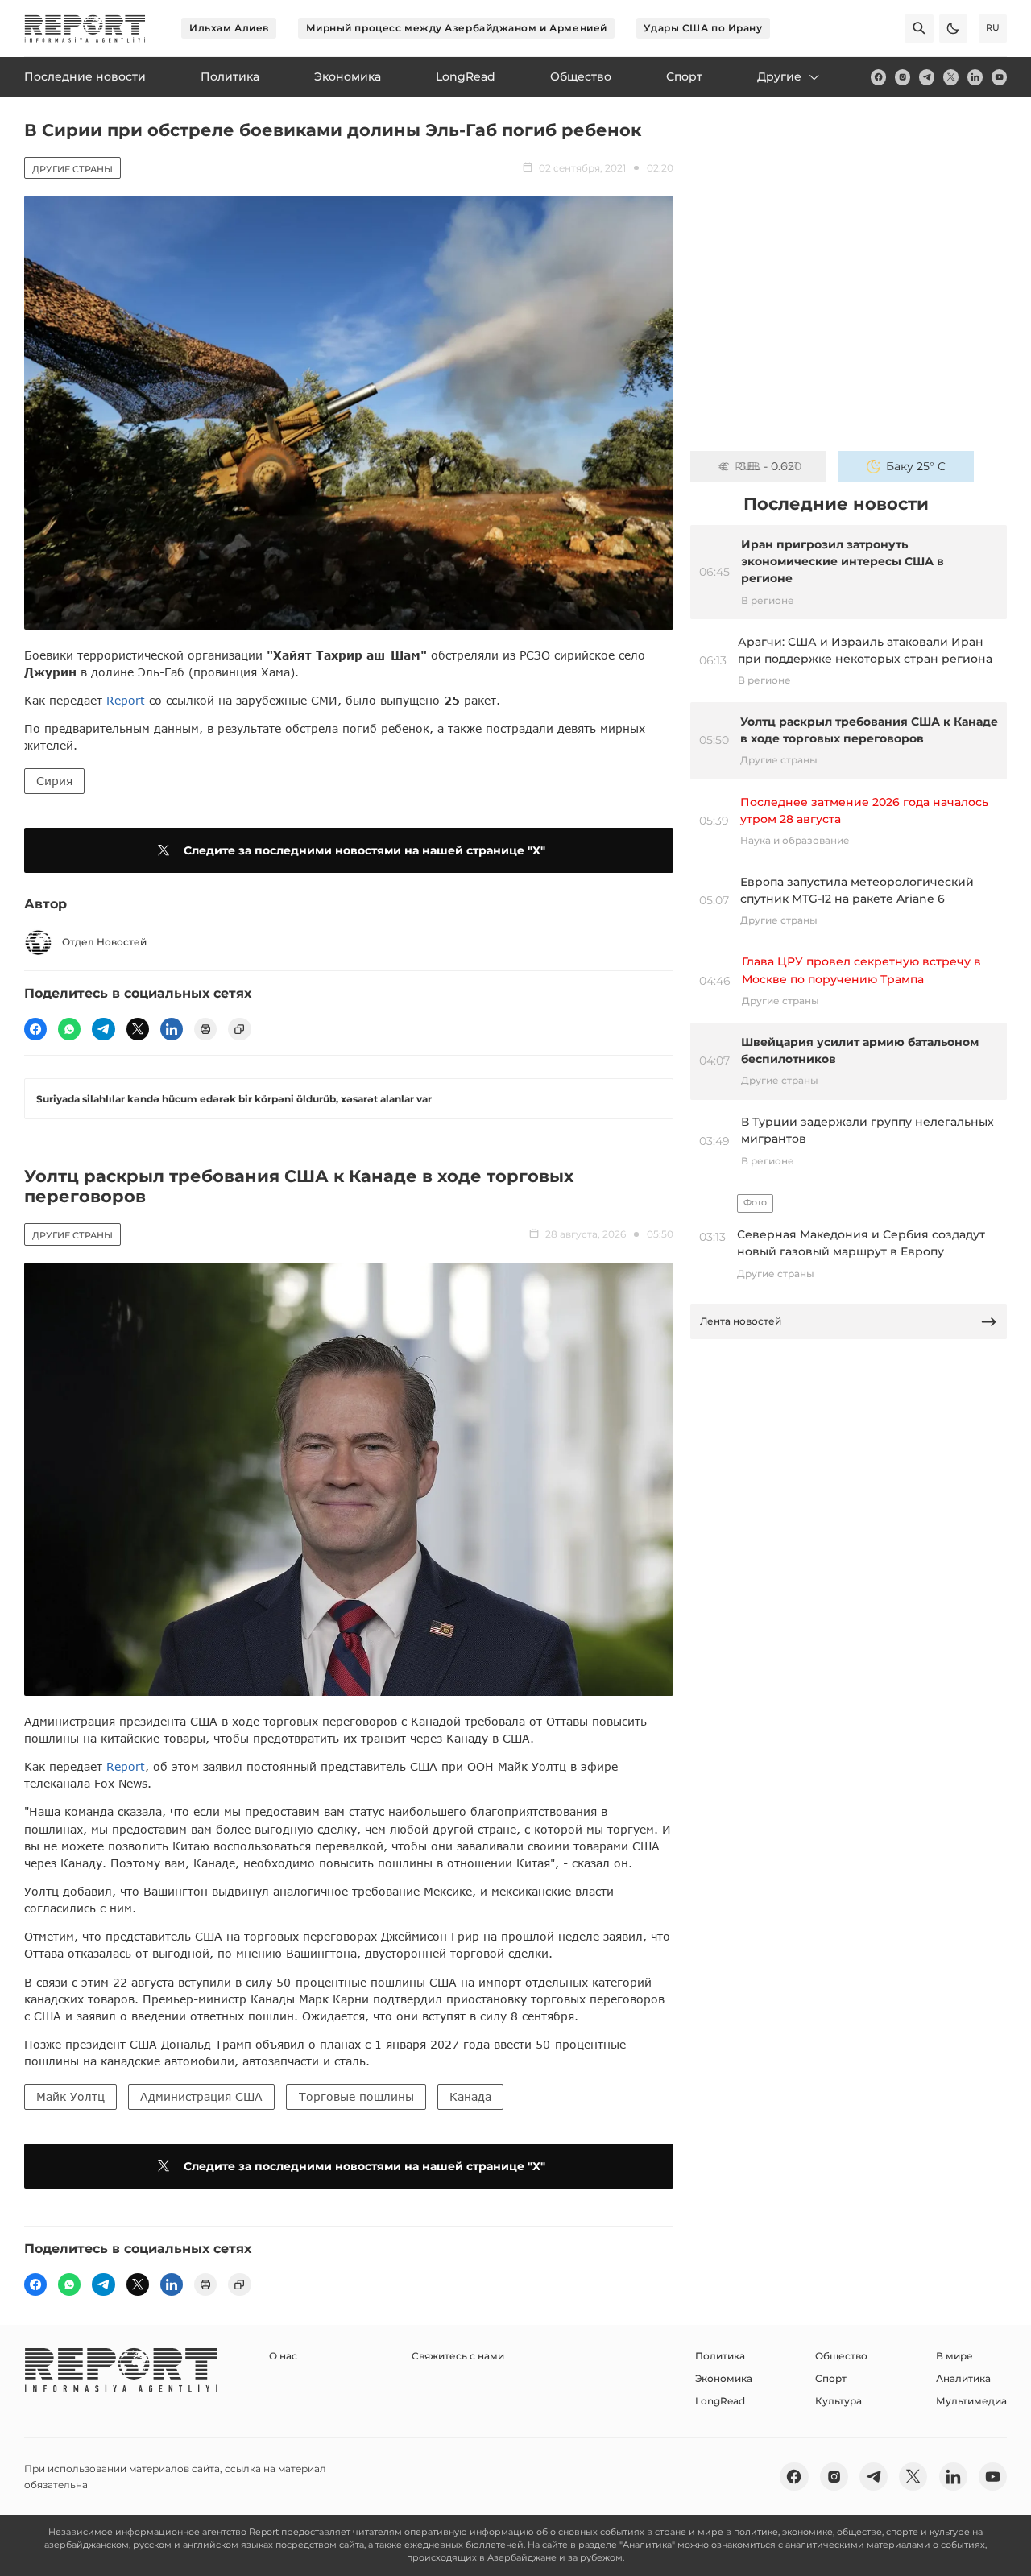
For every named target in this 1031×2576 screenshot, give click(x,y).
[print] (205, 1029)
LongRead (720, 2401)
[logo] (85, 29)
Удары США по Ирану (703, 28)
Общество (841, 2356)
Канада (470, 2096)
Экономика (724, 2378)
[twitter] (951, 77)
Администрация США (201, 2096)
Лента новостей (741, 1321)
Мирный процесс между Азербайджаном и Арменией (457, 28)
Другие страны (72, 169)
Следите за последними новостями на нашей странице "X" (364, 850)
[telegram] (927, 77)
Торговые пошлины (356, 2096)
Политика (720, 2356)
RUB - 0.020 (768, 466)
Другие (779, 76)
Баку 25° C (916, 466)
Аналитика (963, 2378)
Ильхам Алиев (229, 28)
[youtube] (999, 77)
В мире (954, 2356)
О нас (283, 2356)
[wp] (69, 1029)
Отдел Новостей (104, 942)
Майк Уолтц (70, 2096)
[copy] (239, 1029)
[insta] (903, 77)
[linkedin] (975, 77)
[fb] (878, 77)
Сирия (54, 781)
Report (126, 700)
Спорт (831, 2378)
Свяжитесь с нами (458, 2356)
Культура (838, 2401)
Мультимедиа (971, 2401)
